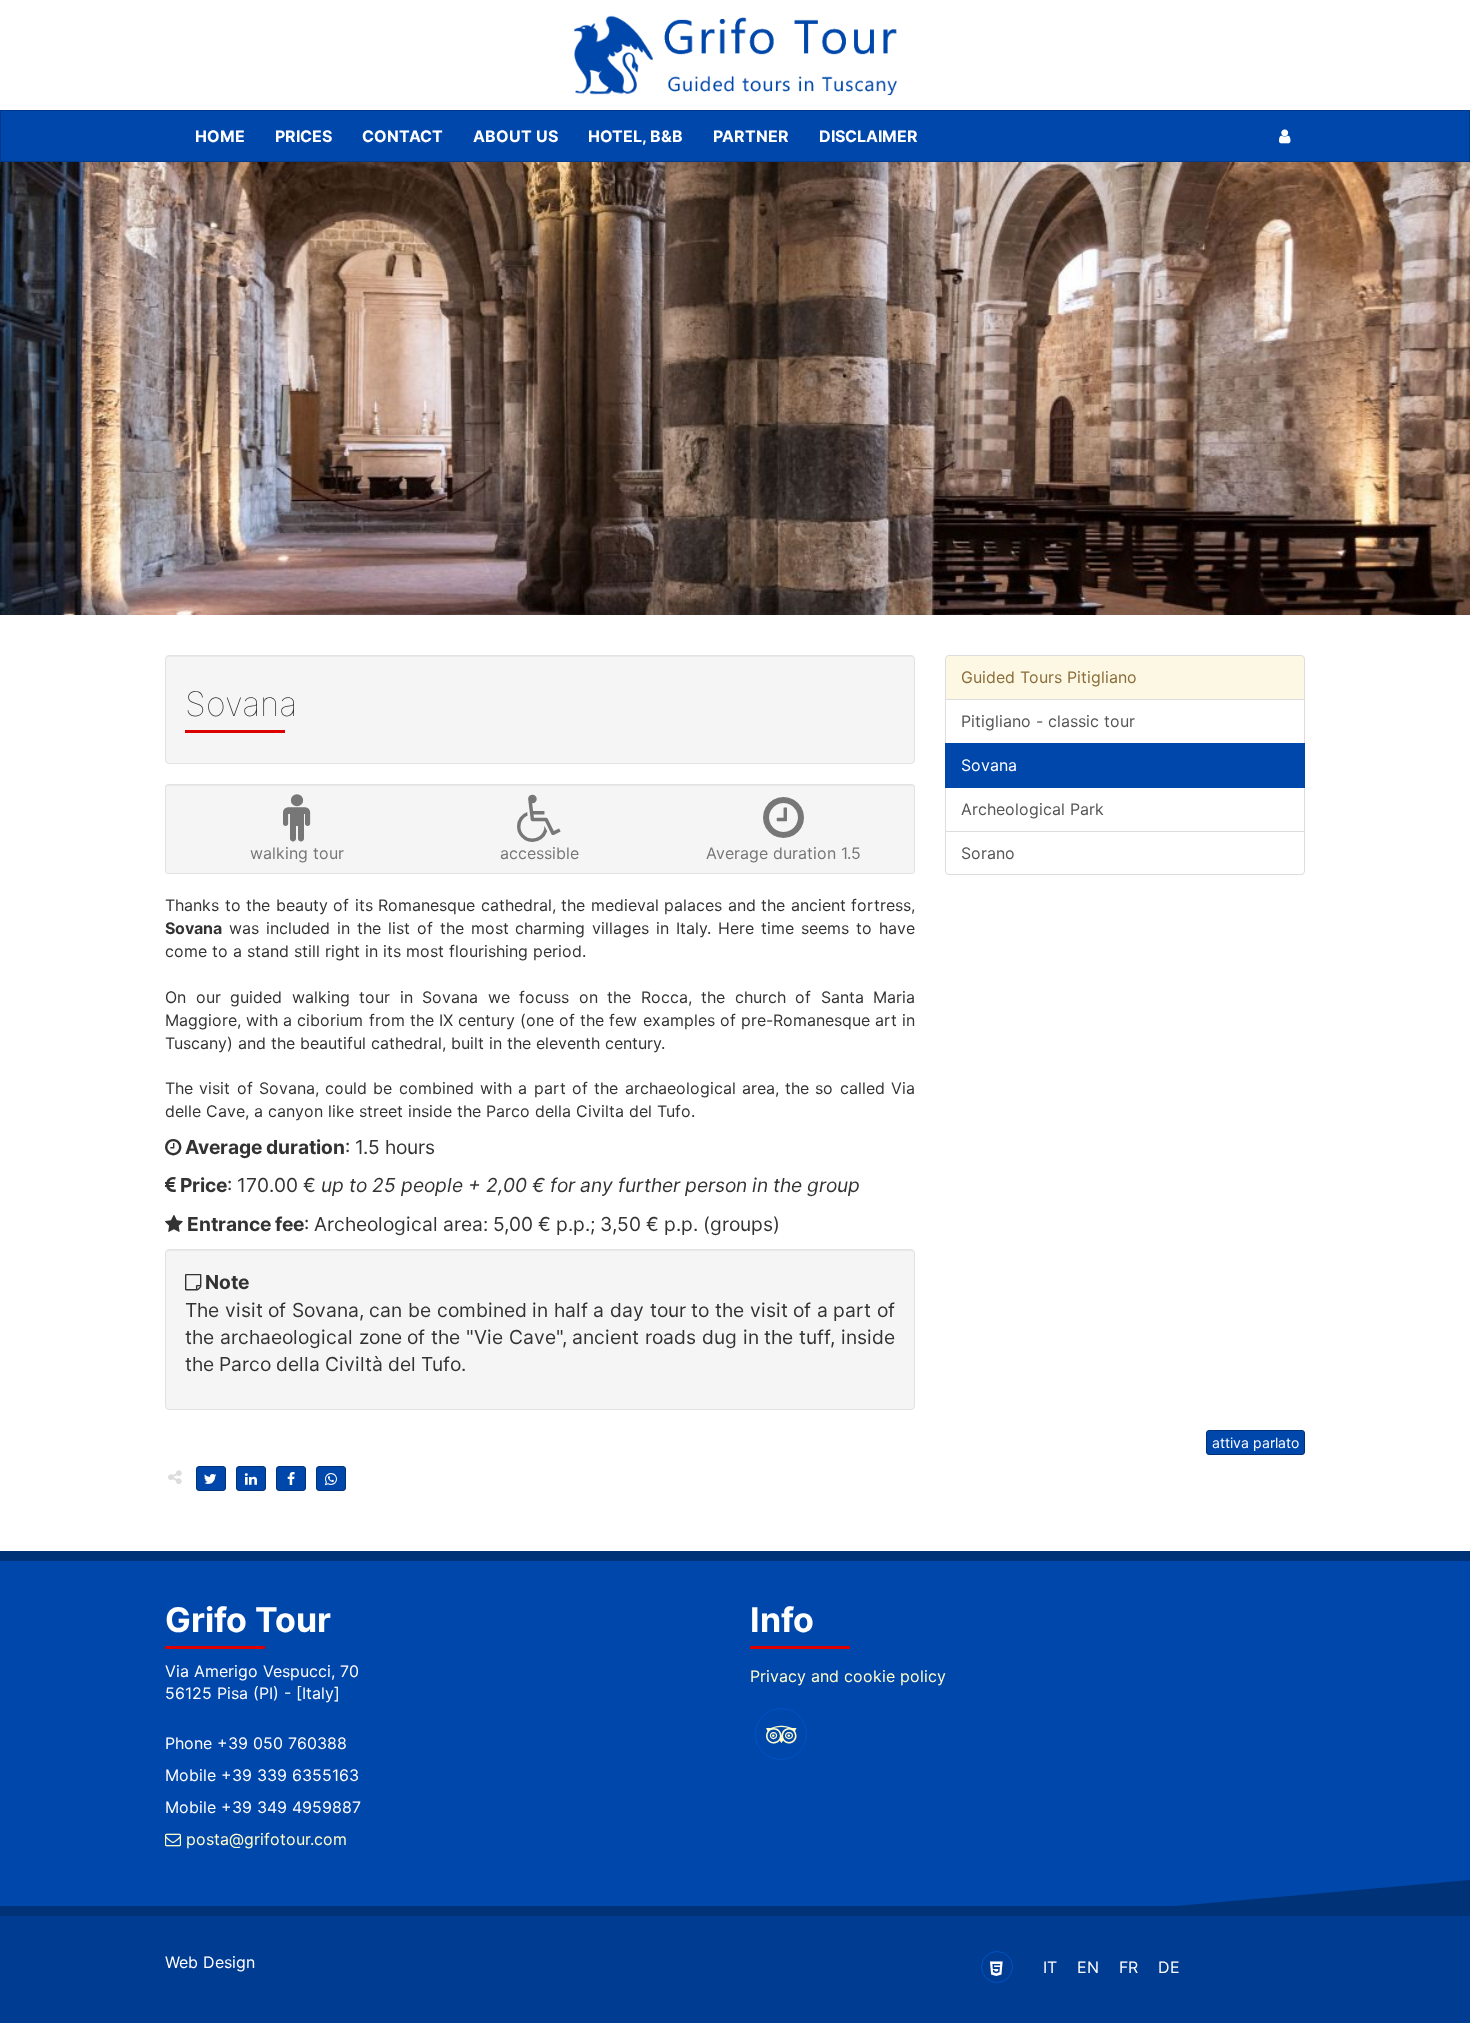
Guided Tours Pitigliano (1049, 677)
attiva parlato (1255, 1442)
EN (1088, 1967)
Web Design (210, 1962)
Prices (303, 136)
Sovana (989, 765)
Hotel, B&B (635, 136)
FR (1128, 1967)
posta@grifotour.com (264, 1839)
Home (220, 136)
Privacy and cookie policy (848, 1676)
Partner (751, 136)
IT (1050, 1967)
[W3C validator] (997, 1967)
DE (1169, 1967)
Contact (402, 136)
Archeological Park (1032, 809)
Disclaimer (868, 136)
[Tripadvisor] (781, 1734)
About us (515, 136)
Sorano (988, 853)
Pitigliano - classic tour (1048, 721)
